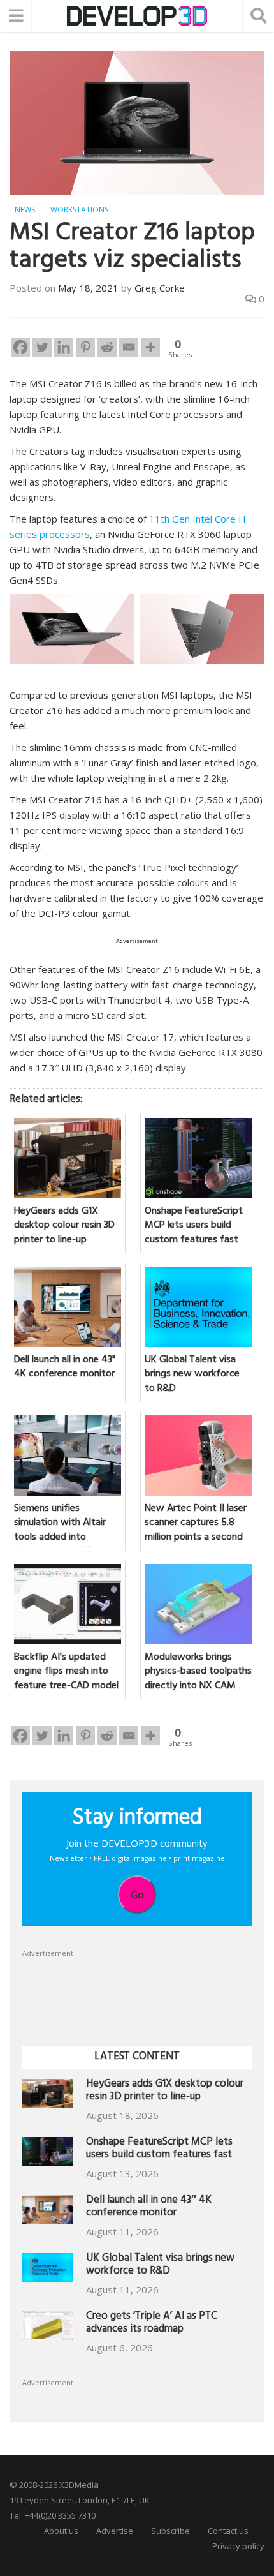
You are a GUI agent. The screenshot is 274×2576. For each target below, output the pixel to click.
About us (61, 2531)
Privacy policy (238, 2546)
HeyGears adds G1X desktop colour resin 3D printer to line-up (165, 2091)
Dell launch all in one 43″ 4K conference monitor (149, 2207)
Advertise (115, 2531)
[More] (150, 347)
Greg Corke (160, 288)
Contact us (228, 2531)
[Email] (129, 347)
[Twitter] (42, 347)
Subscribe (170, 2531)
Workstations (79, 210)
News (25, 210)
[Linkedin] (64, 347)
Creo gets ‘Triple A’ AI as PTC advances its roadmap (152, 2324)
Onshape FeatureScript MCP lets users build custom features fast (159, 2149)
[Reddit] (107, 347)
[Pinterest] (85, 347)
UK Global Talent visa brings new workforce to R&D (160, 2266)
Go (137, 1895)
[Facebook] (20, 347)
